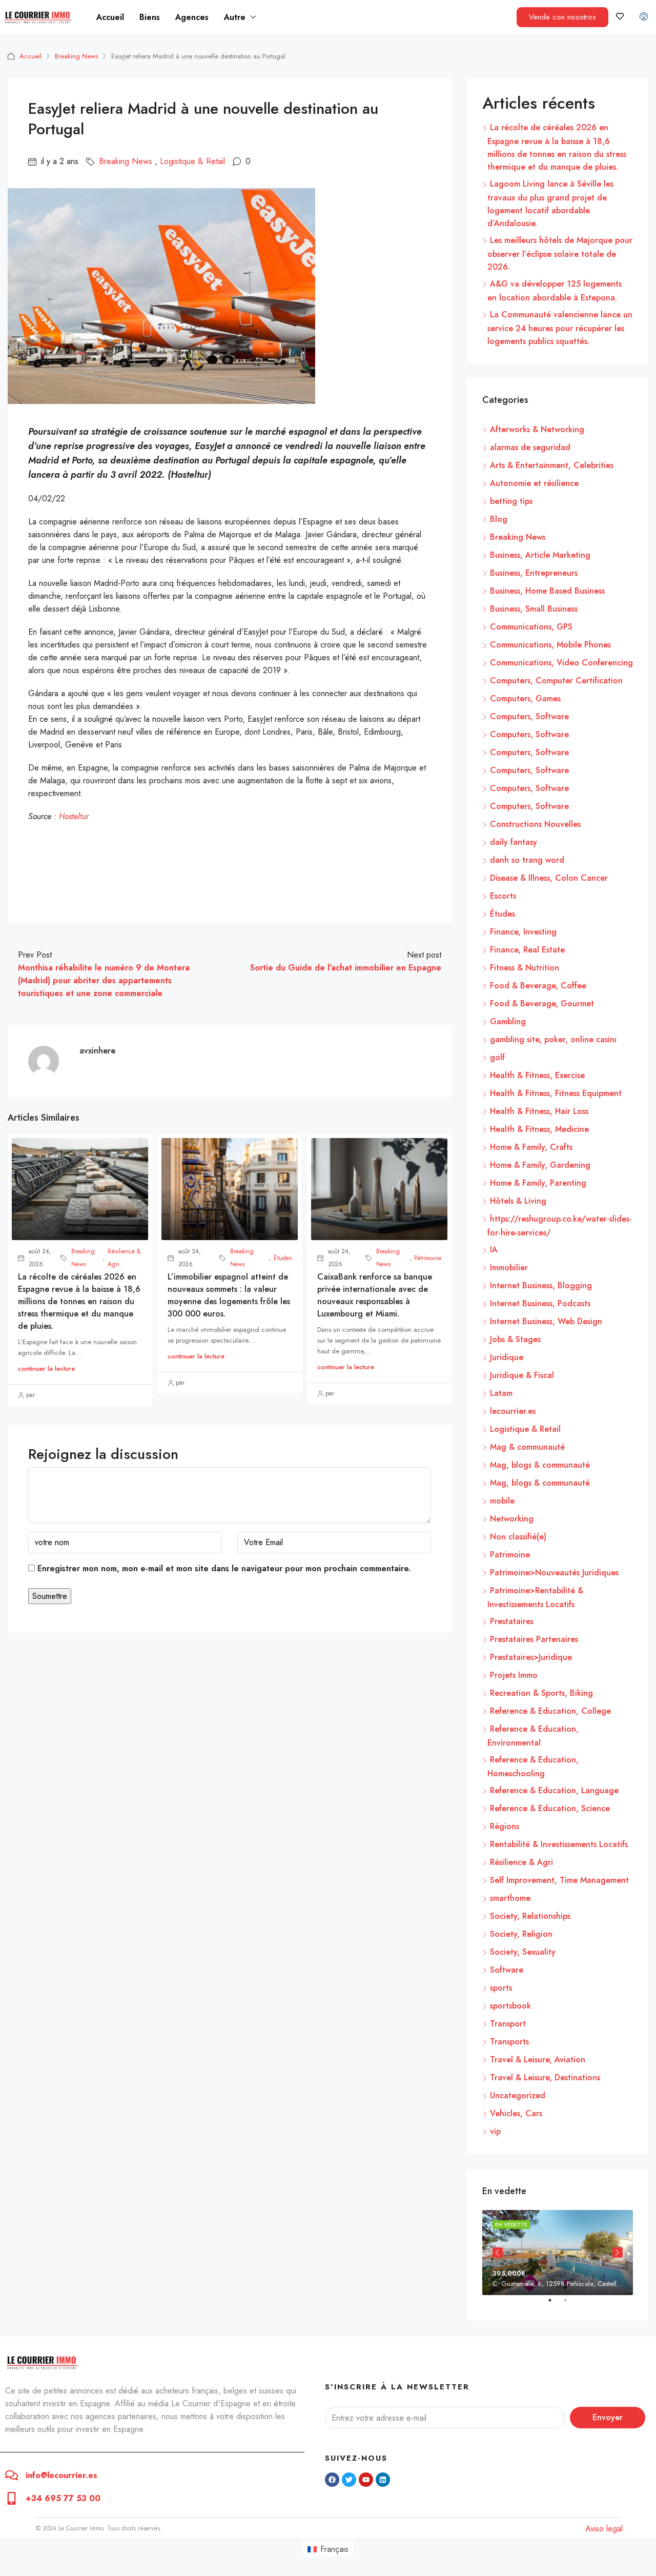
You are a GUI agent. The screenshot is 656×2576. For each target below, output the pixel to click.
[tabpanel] (558, 2252)
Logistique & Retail (192, 161)
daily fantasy (514, 842)
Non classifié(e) (518, 1537)
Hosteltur (74, 816)
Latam (501, 1393)
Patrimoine (428, 1258)
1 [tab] (555, 2304)
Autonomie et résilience (534, 483)
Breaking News (76, 56)
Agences (192, 17)
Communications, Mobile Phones (550, 645)
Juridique (507, 1357)
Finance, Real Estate (527, 950)
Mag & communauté (527, 1447)
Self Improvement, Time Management (559, 1880)
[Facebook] (332, 2480)
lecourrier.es (513, 1411)
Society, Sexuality (523, 1952)
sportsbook (510, 2006)
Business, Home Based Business (547, 591)
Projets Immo (514, 1675)
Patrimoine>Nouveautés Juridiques (554, 1573)
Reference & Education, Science (550, 1808)
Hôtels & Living (518, 1201)
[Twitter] (349, 2480)
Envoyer (608, 2417)
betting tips (511, 501)
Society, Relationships (530, 1916)
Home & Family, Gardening (540, 1165)
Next (618, 2253)
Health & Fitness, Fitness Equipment (556, 1093)
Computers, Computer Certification (556, 681)
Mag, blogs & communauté (540, 1465)
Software (507, 1970)
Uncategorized (518, 2095)
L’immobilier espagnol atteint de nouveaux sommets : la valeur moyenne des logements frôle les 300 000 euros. (229, 1295)
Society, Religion (521, 1934)
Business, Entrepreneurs (534, 573)
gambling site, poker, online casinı (553, 1039)
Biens (150, 17)
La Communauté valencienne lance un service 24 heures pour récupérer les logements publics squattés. (560, 328)
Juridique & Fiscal (522, 1375)
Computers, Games (525, 698)
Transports (509, 2042)
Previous (498, 2253)
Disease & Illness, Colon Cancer (549, 878)
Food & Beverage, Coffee (538, 986)
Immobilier (509, 1267)
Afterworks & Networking (537, 429)
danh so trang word (527, 860)
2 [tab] (570, 2304)
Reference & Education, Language (554, 1790)
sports (501, 1988)
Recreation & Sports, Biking (541, 1693)
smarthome (510, 1898)
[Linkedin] (383, 2480)
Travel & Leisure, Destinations (545, 2077)
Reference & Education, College (550, 1711)
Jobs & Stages (515, 1339)
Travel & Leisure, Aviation (538, 2060)
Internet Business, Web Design (546, 1321)
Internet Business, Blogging (541, 1285)
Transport (508, 2024)
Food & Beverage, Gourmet (542, 1003)
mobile (502, 1501)
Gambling (508, 1021)
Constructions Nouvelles (535, 824)
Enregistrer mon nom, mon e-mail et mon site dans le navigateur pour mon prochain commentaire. (224, 1568)
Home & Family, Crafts (531, 1147)
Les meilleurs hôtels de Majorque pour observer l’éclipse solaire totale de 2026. (560, 253)
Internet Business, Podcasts (540, 1303)
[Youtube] (366, 2480)
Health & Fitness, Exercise (537, 1075)
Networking (512, 1519)
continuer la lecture (46, 1368)
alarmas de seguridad (530, 447)
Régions (505, 1826)
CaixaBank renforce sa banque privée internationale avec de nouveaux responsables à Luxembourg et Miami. (375, 1295)
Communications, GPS (531, 627)
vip (495, 2131)
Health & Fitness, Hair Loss (539, 1111)
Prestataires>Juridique (531, 1657)
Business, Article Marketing (540, 555)
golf (497, 1057)
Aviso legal (604, 2529)
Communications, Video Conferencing (561, 663)
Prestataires (512, 1621)
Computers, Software (529, 716)
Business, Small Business (534, 609)
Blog (499, 519)
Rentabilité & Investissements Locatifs (559, 1844)
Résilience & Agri (124, 1258)
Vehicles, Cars (516, 2113)
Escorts (503, 896)
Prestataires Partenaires (534, 1639)
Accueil (110, 17)
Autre (235, 17)
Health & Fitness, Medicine (539, 1129)
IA (494, 1250)
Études (283, 1258)
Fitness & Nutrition (525, 968)
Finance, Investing (523, 932)
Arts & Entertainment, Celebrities (552, 465)
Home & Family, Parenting (538, 1183)
